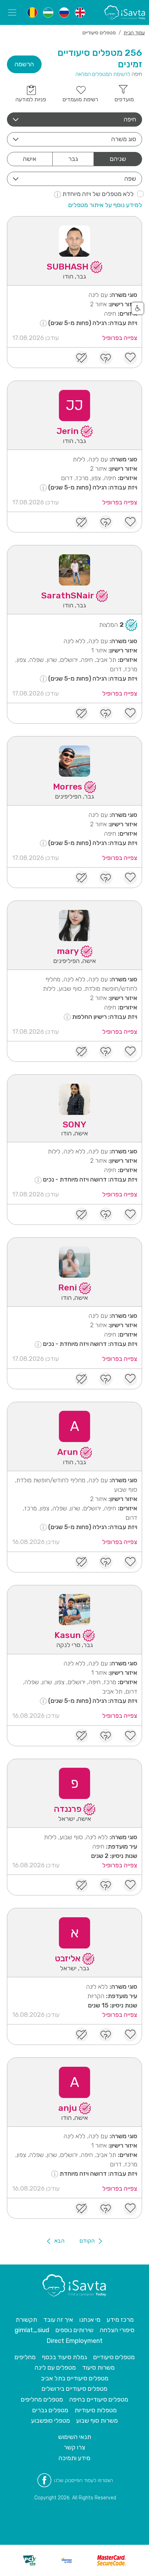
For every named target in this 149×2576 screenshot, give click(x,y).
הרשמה (24, 64)
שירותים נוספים (74, 2330)
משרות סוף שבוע (97, 2421)
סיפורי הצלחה (117, 2330)
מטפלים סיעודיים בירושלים (74, 2389)
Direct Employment (74, 2341)
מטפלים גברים (50, 2410)
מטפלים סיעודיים (114, 2357)
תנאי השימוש (75, 2437)
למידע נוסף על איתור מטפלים (105, 205)
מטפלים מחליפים (42, 2399)
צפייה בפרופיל (120, 338)
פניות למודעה (31, 99)
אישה (30, 159)
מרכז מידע (120, 2320)
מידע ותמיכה (74, 2458)
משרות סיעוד (98, 2368)
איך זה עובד (58, 2320)
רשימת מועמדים (80, 99)
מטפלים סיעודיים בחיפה (99, 2399)
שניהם (118, 159)
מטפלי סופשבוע (51, 2421)
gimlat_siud (32, 2330)
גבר (73, 159)
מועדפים (124, 99)
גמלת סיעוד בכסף (64, 2357)
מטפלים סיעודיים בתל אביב (75, 2378)
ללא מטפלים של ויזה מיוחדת (97, 194)
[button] (74, 120)
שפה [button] (130, 179)
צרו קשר (74, 2447)
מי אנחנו (90, 2320)
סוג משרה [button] (124, 139)
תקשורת (26, 2320)
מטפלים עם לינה (55, 2368)
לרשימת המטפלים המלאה (103, 74)
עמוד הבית (134, 33)
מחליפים (25, 2357)
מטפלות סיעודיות (96, 2410)
